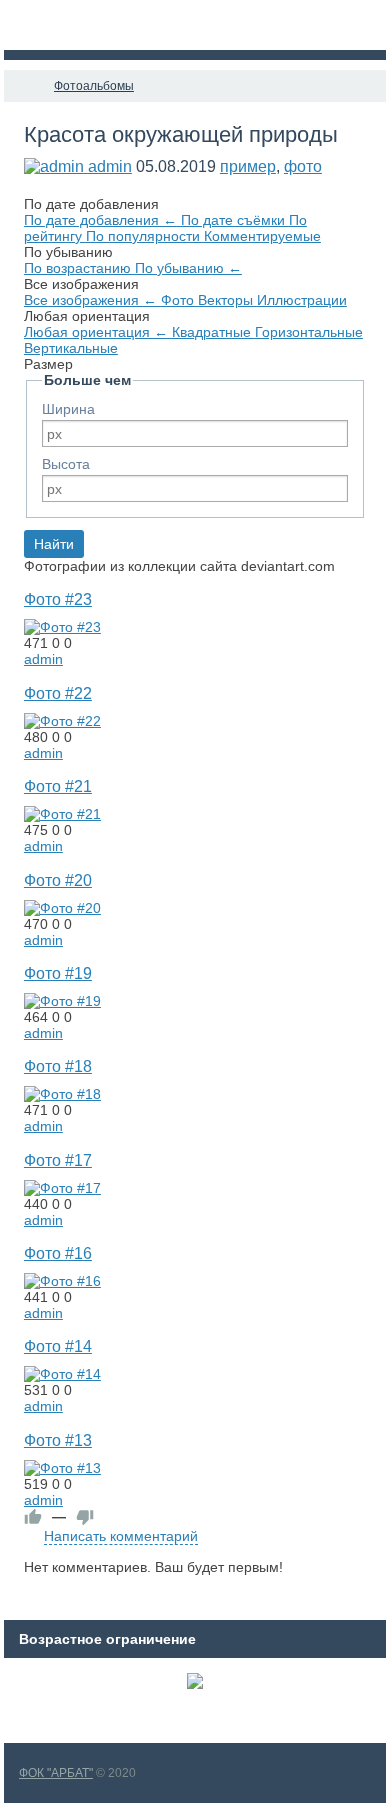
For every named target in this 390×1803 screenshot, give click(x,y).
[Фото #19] (62, 1001)
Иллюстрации (302, 300)
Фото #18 (58, 1066)
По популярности (145, 236)
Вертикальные (71, 348)
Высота (66, 464)
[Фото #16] (62, 1281)
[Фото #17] (62, 1188)
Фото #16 (58, 1253)
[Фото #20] (62, 908)
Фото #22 (58, 693)
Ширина (68, 409)
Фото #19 (58, 973)
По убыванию (188, 268)
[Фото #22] (62, 721)
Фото (179, 300)
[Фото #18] (62, 1094)
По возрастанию (79, 268)
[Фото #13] (62, 1468)
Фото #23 (58, 599)
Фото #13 (58, 1440)
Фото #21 (58, 786)
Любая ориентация (96, 332)
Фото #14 (58, 1346)
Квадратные (213, 332)
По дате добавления (100, 220)
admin (110, 166)
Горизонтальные (309, 332)
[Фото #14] (62, 1374)
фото (303, 166)
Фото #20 (58, 880)
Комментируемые (262, 236)
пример (248, 166)
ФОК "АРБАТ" (56, 1773)
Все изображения (90, 300)
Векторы (227, 300)
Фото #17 (58, 1160)
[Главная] (22, 86)
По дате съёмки (235, 220)
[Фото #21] (62, 814)
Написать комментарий (121, 1536)
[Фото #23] (62, 627)
